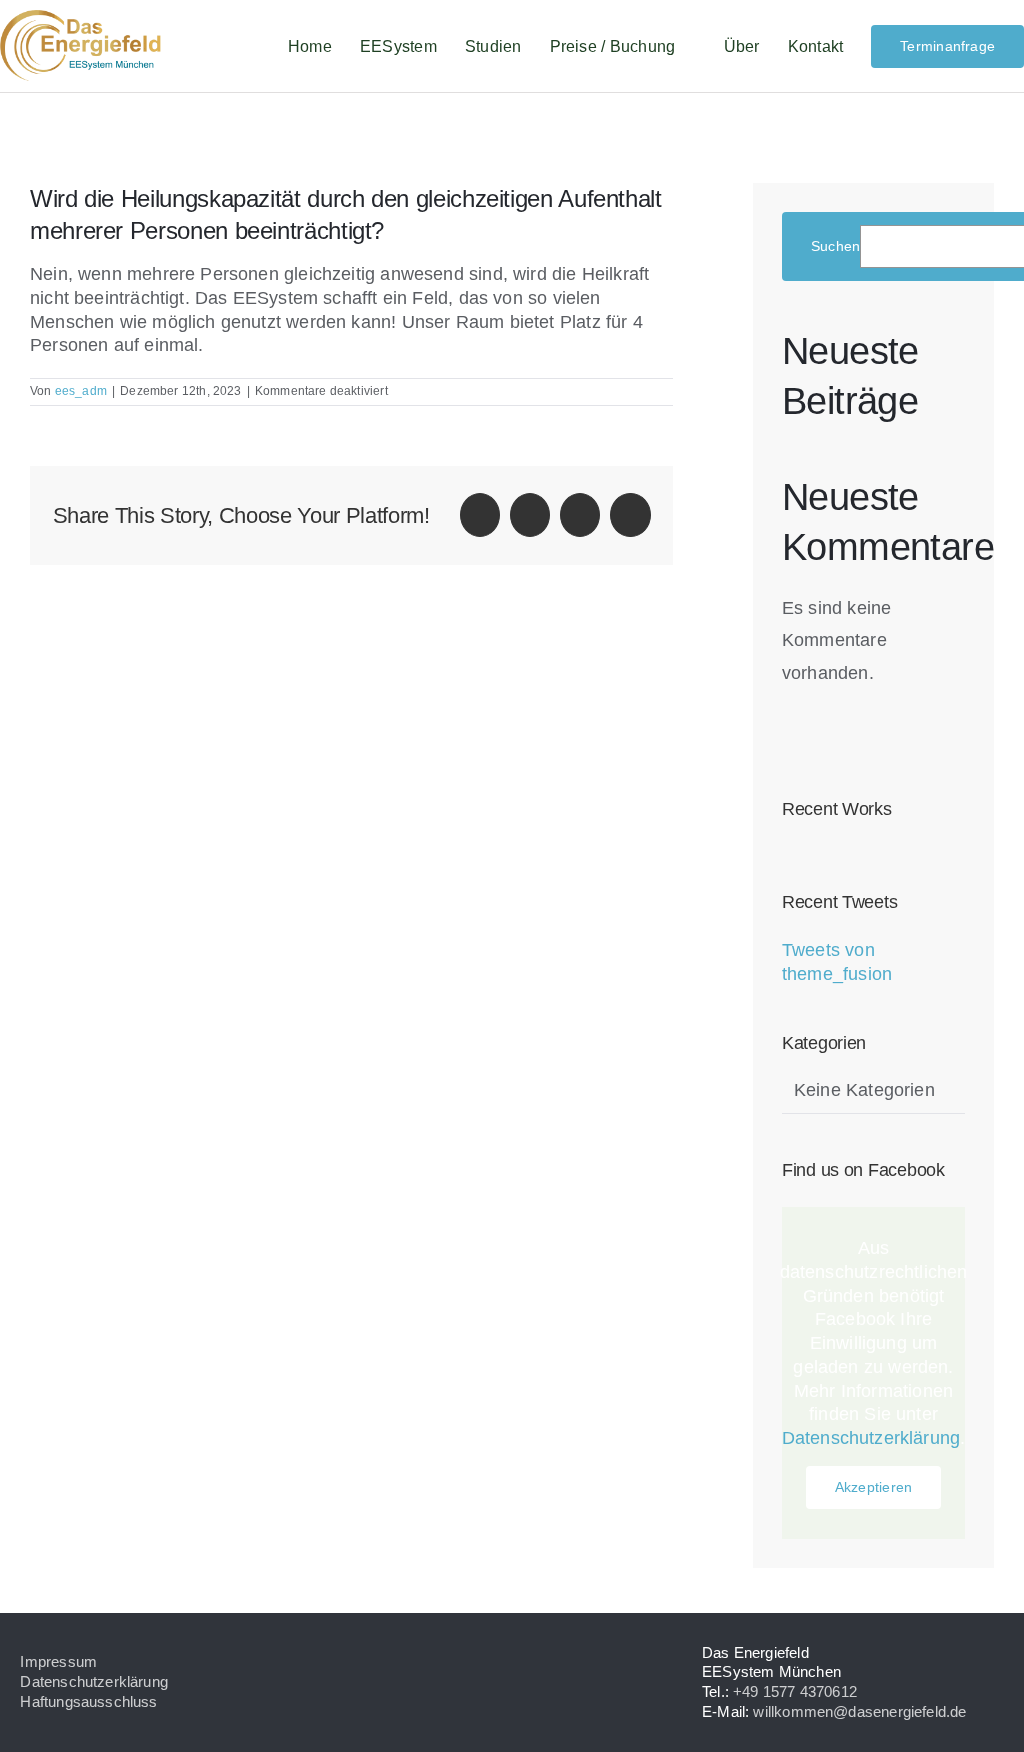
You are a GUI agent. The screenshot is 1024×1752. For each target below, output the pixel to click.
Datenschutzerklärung (871, 1438)
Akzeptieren (873, 1487)
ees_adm (81, 391)
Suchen (835, 246)
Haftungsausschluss (88, 1701)
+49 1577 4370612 (795, 1691)
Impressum (58, 1661)
